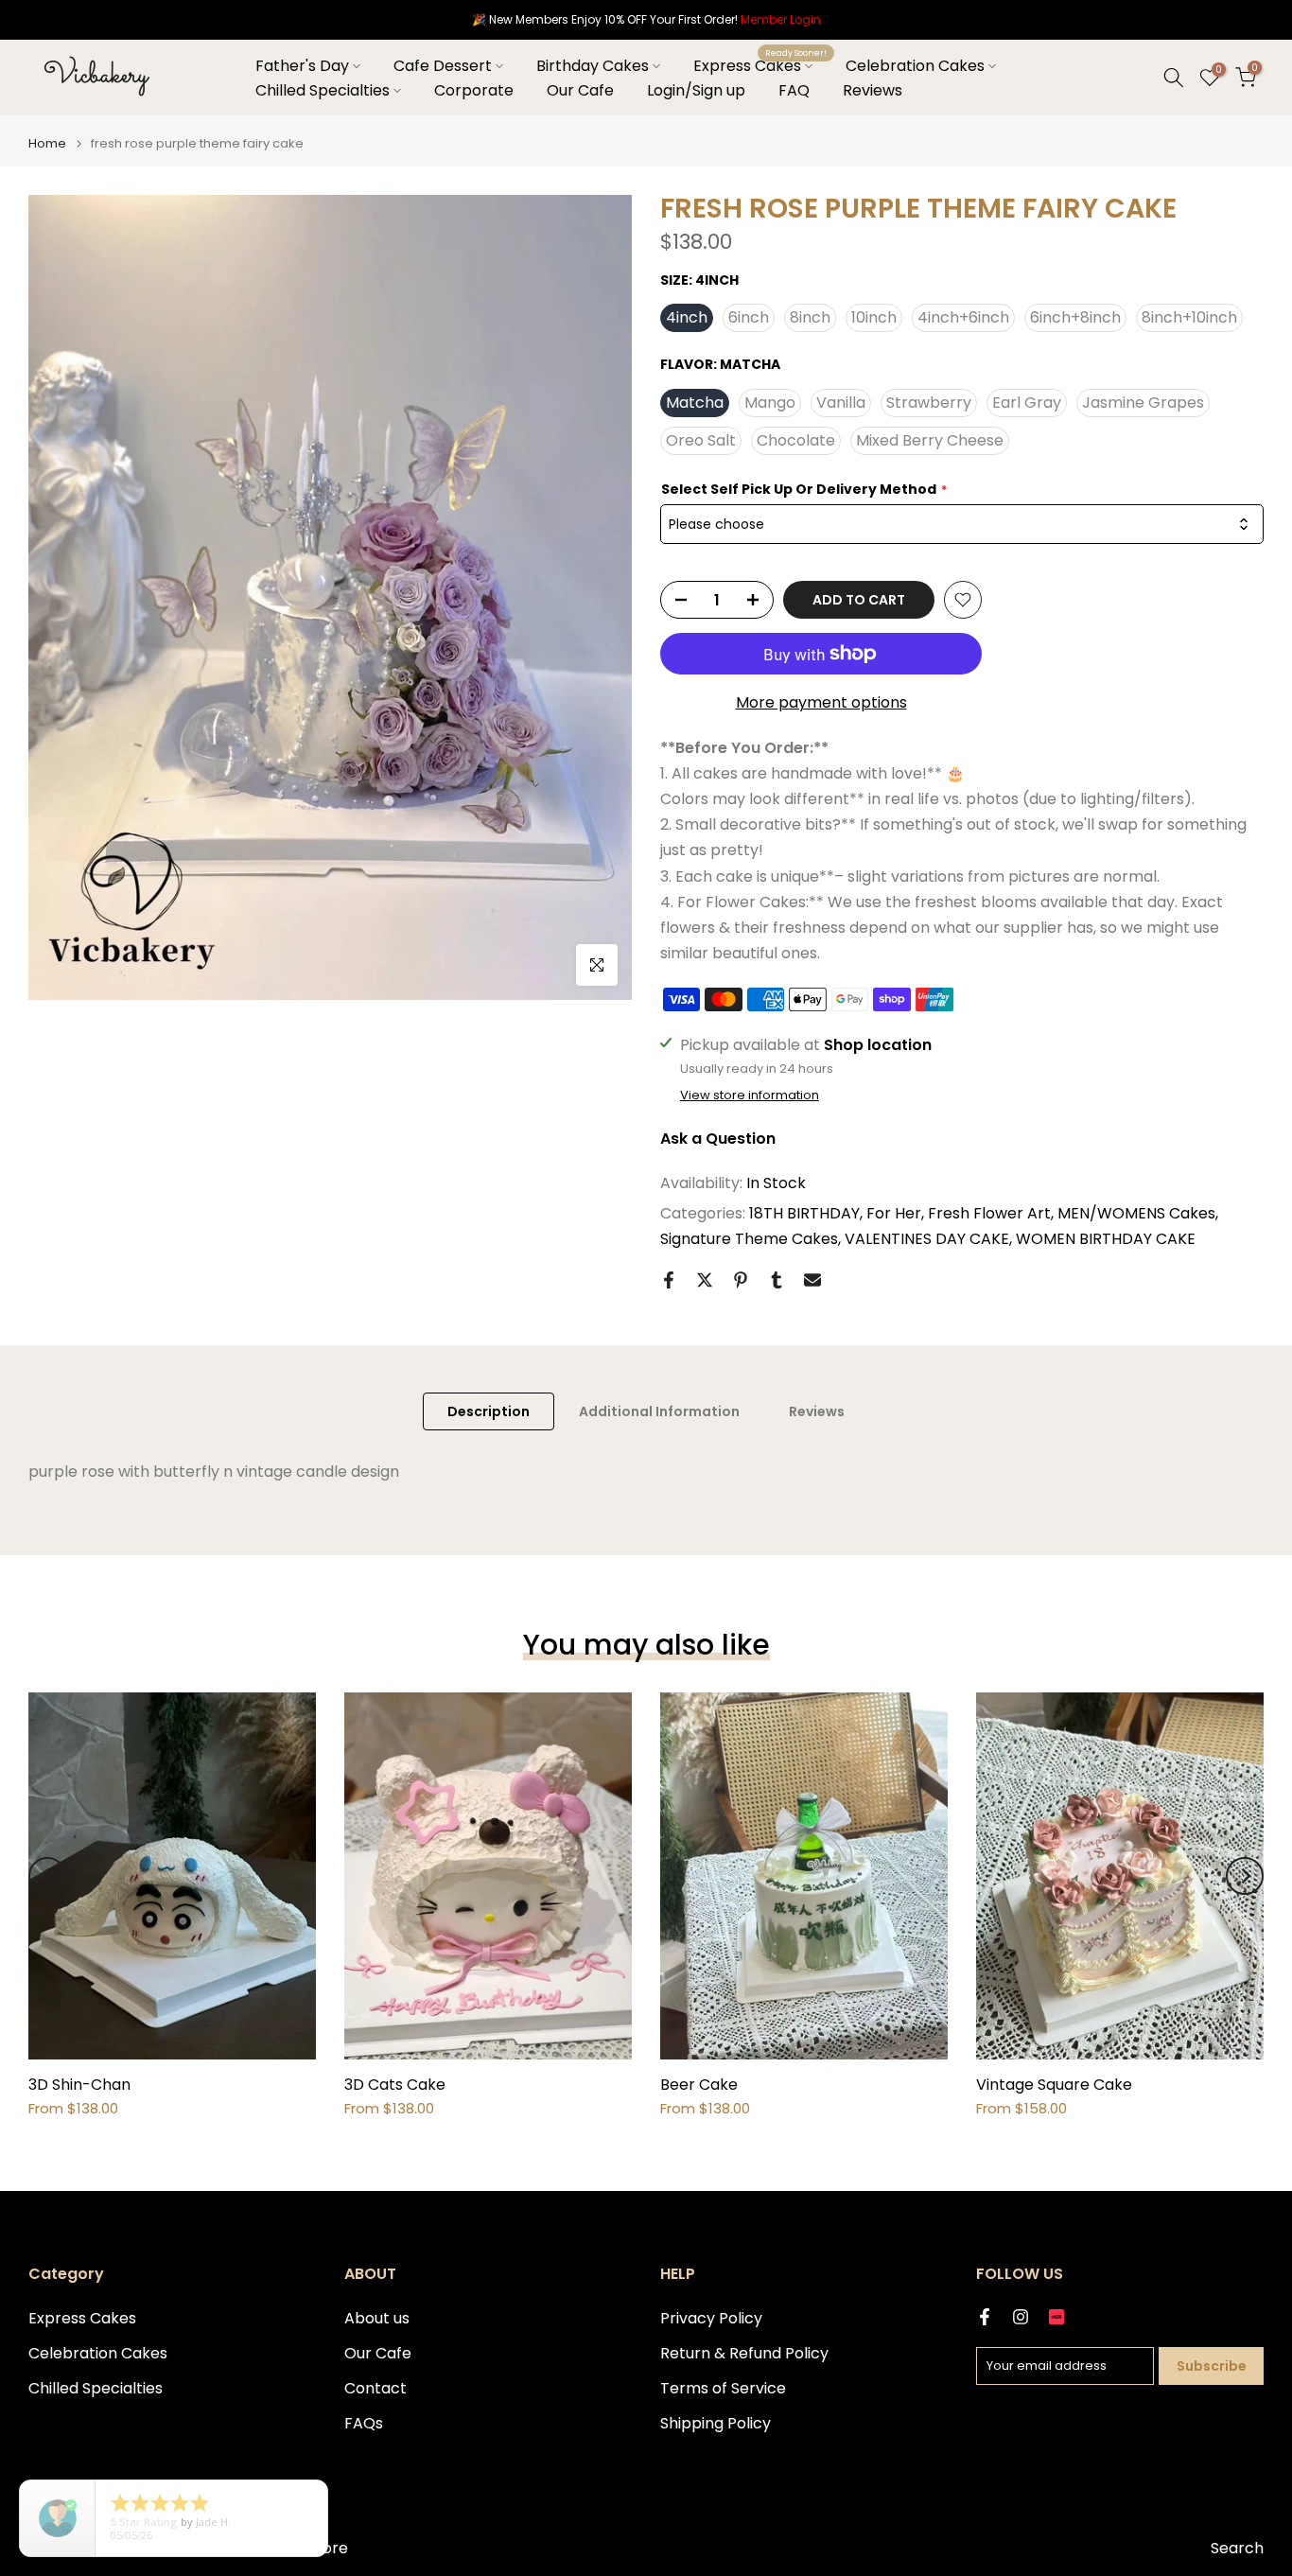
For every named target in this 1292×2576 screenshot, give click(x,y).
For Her (894, 1213)
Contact (375, 2389)
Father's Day (302, 66)
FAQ (794, 90)
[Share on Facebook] (669, 1280)
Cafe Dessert (443, 66)
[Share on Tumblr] (777, 1280)
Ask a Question (718, 1139)
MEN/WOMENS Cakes (1136, 1213)
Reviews (873, 90)
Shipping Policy (716, 2424)
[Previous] (47, 1876)
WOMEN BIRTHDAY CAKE (1106, 1239)
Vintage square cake (1054, 2085)
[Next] (1245, 1876)
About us (377, 2319)
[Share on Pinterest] (741, 1280)
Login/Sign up (696, 90)
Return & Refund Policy (744, 2354)
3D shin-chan (79, 2085)
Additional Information (659, 1411)
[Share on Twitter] (705, 1280)
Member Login (781, 19)
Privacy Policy (711, 2319)
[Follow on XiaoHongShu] (1056, 2317)
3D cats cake (395, 2085)
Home (47, 143)
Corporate (474, 90)
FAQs (364, 2424)
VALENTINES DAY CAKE (927, 1239)
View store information (750, 1095)
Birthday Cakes (593, 66)
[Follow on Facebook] (985, 2317)
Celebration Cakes (915, 66)
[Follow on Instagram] (1021, 2317)
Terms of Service (723, 2389)
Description (489, 1411)
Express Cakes (760, 65)
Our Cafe (580, 90)
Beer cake (699, 2085)
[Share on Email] (812, 1280)
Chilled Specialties (323, 90)
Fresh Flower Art (989, 1213)
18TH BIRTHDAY (804, 1213)
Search (1237, 2549)
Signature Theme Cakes (749, 1239)
